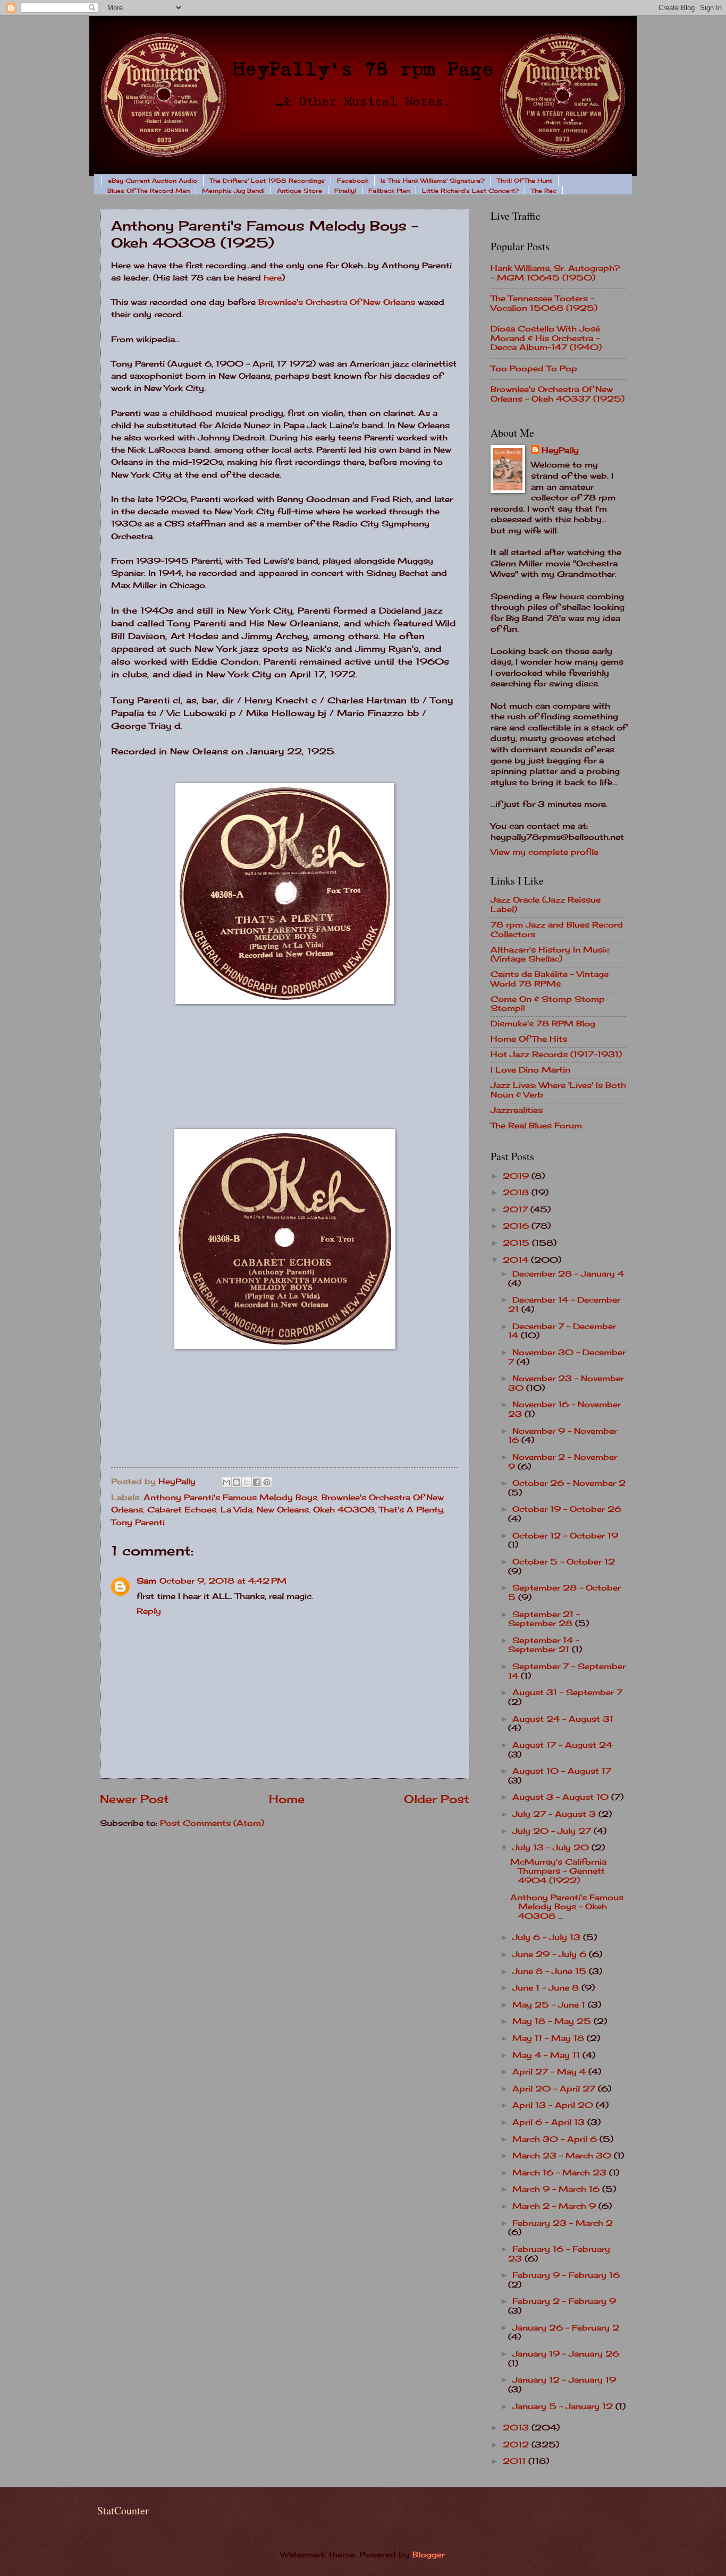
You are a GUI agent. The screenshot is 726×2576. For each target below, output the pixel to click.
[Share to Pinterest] (267, 1482)
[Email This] (226, 1482)
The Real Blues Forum (536, 1126)
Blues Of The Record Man (149, 191)
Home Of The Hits (529, 1039)
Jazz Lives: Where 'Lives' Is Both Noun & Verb (558, 1090)
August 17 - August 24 (562, 1745)
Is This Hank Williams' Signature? (433, 181)
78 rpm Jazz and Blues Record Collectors (557, 930)
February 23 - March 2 (563, 2223)
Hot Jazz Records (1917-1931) (556, 1055)
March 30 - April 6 (556, 2139)
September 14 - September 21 (544, 1645)
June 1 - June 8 (547, 1988)
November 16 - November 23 (564, 1409)
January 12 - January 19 (564, 2380)
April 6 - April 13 (550, 2122)
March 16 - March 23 (561, 2173)
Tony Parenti (138, 1523)
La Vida (237, 1510)
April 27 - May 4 (550, 2072)
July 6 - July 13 (548, 1937)
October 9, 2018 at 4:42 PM (223, 1581)
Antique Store (299, 191)
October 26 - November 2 (569, 1483)
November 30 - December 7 (567, 1357)
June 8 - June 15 (551, 1971)
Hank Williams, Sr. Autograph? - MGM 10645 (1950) (555, 273)
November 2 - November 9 (563, 1462)
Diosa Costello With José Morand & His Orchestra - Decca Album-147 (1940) (546, 338)
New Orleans (283, 1510)
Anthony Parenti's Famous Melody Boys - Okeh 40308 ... (567, 1907)
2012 (517, 2445)
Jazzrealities (517, 1110)
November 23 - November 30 (566, 1383)
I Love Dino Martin (530, 1070)
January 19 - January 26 (566, 2354)
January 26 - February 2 (566, 2328)
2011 (516, 2461)
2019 (517, 1176)
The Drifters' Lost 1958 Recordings (267, 181)
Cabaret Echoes (182, 1510)
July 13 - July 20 (552, 1848)
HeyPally (560, 450)
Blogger (429, 2555)
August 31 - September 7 (567, 1693)
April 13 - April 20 (554, 2105)
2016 (517, 1226)
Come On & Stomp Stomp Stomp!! (548, 1004)
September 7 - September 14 (567, 1671)
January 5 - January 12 (564, 2407)
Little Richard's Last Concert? (470, 191)
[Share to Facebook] (257, 1482)
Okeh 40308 (344, 1510)
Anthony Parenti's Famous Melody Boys (230, 1498)
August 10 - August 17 (562, 1771)
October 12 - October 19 (565, 1536)
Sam (146, 1581)
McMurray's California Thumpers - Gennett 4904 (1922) (558, 1871)
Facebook (353, 181)
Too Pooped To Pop (534, 369)
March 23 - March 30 (563, 2156)
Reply (149, 1611)
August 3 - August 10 (562, 1797)
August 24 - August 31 (563, 1719)
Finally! (345, 191)
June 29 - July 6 (551, 1954)
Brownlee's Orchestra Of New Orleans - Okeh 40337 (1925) (558, 394)
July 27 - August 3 (555, 1814)
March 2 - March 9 (555, 2206)
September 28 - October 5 (564, 1593)
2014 (517, 1260)
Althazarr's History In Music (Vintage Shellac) (550, 955)
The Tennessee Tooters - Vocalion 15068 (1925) (544, 303)
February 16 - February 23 (559, 2254)
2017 (517, 1210)
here (273, 278)
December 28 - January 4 (568, 1274)
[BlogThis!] (237, 1482)
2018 (517, 1193)
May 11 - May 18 (550, 2038)
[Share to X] (247, 1482)
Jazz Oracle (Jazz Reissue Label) (546, 905)
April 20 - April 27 (555, 2089)
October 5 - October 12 (564, 1562)
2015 (517, 1243)
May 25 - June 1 (550, 2005)
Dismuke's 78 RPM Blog (543, 1024)
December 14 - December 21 (564, 1305)
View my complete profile (544, 852)
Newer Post (134, 1799)
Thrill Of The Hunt (525, 181)
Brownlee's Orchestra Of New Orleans (337, 302)
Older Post (437, 1799)
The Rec (544, 191)
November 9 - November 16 (563, 1436)
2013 (517, 2428)
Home (287, 1799)
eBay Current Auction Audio (153, 181)
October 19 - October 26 (567, 1509)
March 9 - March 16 (557, 2189)
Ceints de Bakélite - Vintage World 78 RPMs (550, 979)
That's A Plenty (411, 1510)
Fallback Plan (389, 191)
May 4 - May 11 (547, 2055)
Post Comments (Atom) (212, 1823)
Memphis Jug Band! (233, 191)
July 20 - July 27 (553, 1831)
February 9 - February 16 (566, 2275)
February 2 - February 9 (564, 2301)
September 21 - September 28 (544, 1619)
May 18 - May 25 (553, 2021)
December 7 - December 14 (562, 1331)
